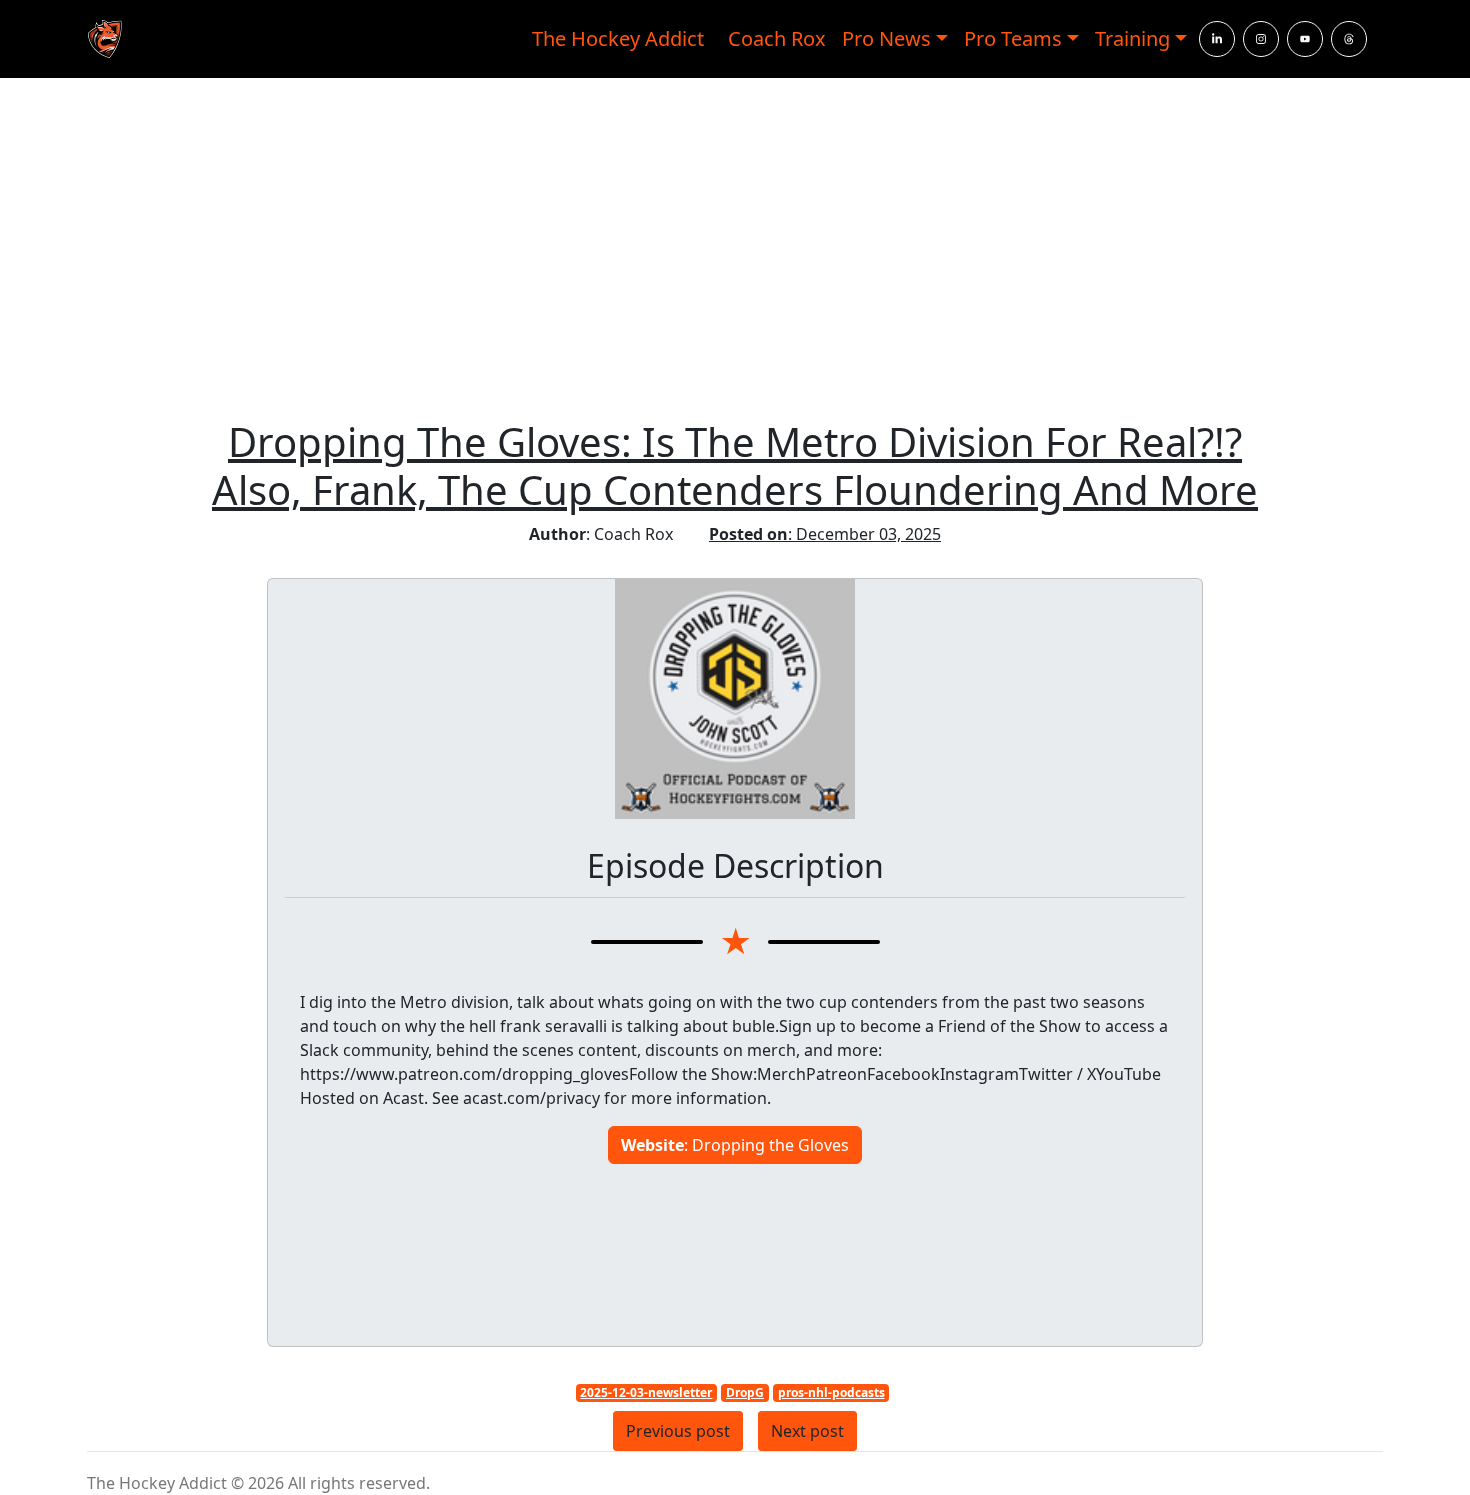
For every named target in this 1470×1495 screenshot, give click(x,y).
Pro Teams (1013, 38)
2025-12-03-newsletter (646, 1392)
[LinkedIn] (1217, 39)
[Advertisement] (735, 254)
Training (1132, 38)
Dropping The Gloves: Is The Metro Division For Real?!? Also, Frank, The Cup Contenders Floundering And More (735, 465)
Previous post (678, 1431)
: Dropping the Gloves (735, 1145)
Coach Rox (777, 38)
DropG (745, 1392)
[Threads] (1349, 39)
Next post (807, 1431)
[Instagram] (1261, 39)
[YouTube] (1305, 39)
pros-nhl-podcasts (831, 1392)
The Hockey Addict (618, 38)
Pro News (886, 38)
